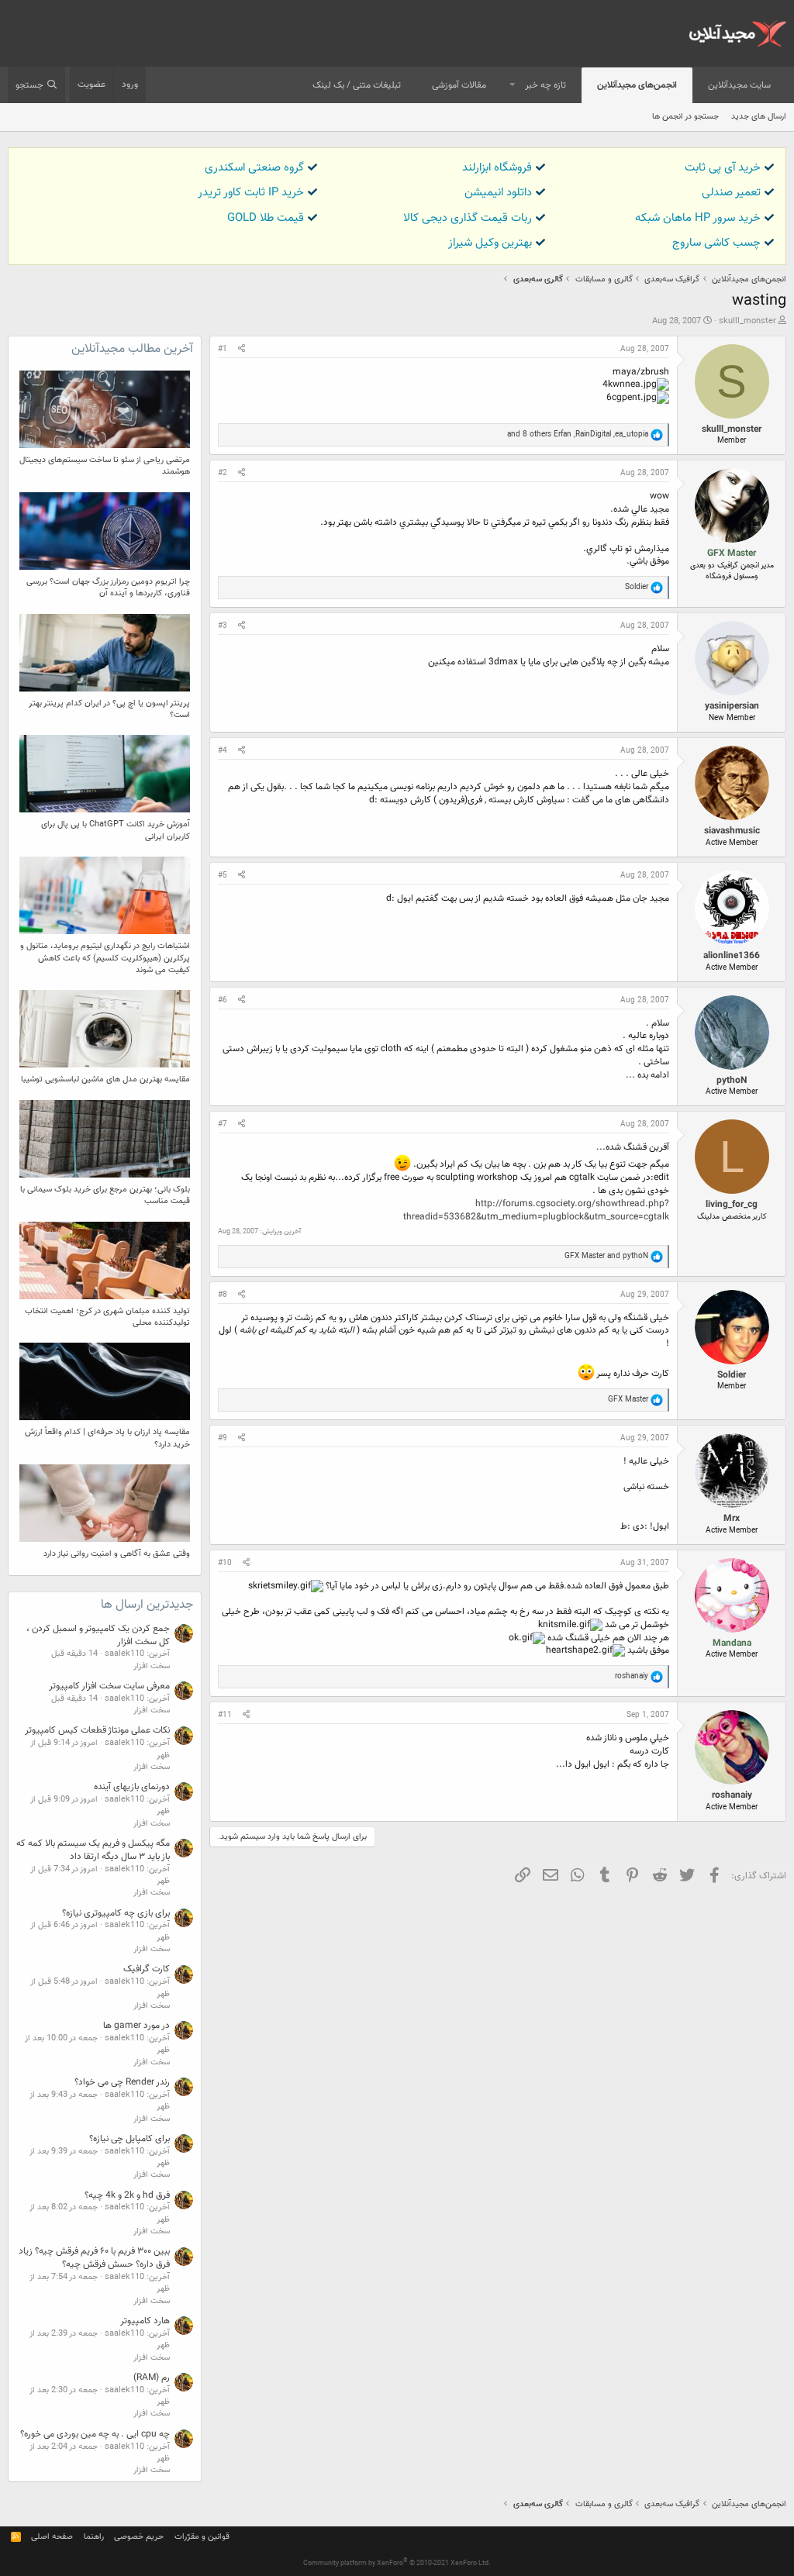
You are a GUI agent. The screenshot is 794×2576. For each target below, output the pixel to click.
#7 (223, 1124)
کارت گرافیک (147, 1969)
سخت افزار (152, 1666)
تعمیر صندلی (731, 193)
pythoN (732, 1081)
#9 (223, 1438)
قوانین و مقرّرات (202, 2537)
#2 (223, 473)
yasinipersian (732, 706)
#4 (223, 751)
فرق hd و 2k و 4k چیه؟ (127, 2195)
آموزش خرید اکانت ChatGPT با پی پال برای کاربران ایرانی (116, 830)
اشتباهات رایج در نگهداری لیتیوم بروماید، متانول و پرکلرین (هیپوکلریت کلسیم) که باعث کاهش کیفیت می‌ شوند (105, 958)
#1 (223, 349)
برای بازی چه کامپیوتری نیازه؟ (116, 1913)
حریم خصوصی (139, 2537)
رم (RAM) (152, 2378)
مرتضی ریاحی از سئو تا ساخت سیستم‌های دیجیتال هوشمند (105, 466)
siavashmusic (732, 831)
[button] (513, 86)
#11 (225, 1715)
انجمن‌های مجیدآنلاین (637, 85)
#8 (223, 1295)
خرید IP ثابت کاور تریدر (251, 193)
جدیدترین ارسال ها (147, 1605)
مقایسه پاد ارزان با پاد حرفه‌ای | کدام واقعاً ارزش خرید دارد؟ (107, 1438)
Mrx (732, 1519)
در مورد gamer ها (136, 2026)
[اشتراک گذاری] (242, 350)
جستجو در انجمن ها (685, 117)
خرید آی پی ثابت (723, 168)
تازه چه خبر (545, 85)
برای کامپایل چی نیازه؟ (129, 2139)
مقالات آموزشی (459, 85)
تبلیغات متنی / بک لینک (357, 85)
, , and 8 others (578, 435)
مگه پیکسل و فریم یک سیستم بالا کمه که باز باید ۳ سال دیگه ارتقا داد (93, 1850)
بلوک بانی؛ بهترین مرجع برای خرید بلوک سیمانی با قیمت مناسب (105, 1195)
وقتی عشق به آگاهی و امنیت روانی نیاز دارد (117, 1554)
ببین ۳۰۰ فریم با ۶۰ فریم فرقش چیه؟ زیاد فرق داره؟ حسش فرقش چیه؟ (94, 2258)
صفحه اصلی (52, 2537)
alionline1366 (732, 956)
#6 (223, 1000)
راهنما (94, 2537)
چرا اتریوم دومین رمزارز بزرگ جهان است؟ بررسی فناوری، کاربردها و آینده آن (108, 588)
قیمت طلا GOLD (266, 218)
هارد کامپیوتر (145, 2321)
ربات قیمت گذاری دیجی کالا (468, 218)
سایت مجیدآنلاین (739, 85)
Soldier (732, 1375)
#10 (225, 1563)
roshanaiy (732, 1795)
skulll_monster (747, 321)
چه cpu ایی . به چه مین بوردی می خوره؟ (95, 2434)
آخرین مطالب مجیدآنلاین (132, 349)
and (606, 1256)
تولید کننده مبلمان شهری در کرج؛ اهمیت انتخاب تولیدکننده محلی (107, 1317)
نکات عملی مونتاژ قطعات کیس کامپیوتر (97, 1730)
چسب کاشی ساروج (716, 243)
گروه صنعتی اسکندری (254, 168)
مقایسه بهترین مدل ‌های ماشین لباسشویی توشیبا (105, 1079)
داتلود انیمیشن (498, 193)
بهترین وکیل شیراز (490, 243)
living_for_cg (732, 1205)
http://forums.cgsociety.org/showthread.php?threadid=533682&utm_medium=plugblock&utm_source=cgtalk (536, 1210)
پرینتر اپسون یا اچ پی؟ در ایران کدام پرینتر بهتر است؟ (109, 709)
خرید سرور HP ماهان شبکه (698, 218)
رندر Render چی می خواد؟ (122, 2082)
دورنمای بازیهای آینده (132, 1787)
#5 (223, 876)
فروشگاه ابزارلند (497, 168)
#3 (223, 626)
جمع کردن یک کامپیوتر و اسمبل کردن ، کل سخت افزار (98, 1635)
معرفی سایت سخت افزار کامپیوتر (109, 1686)
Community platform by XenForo (397, 2564)
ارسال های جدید (759, 117)
